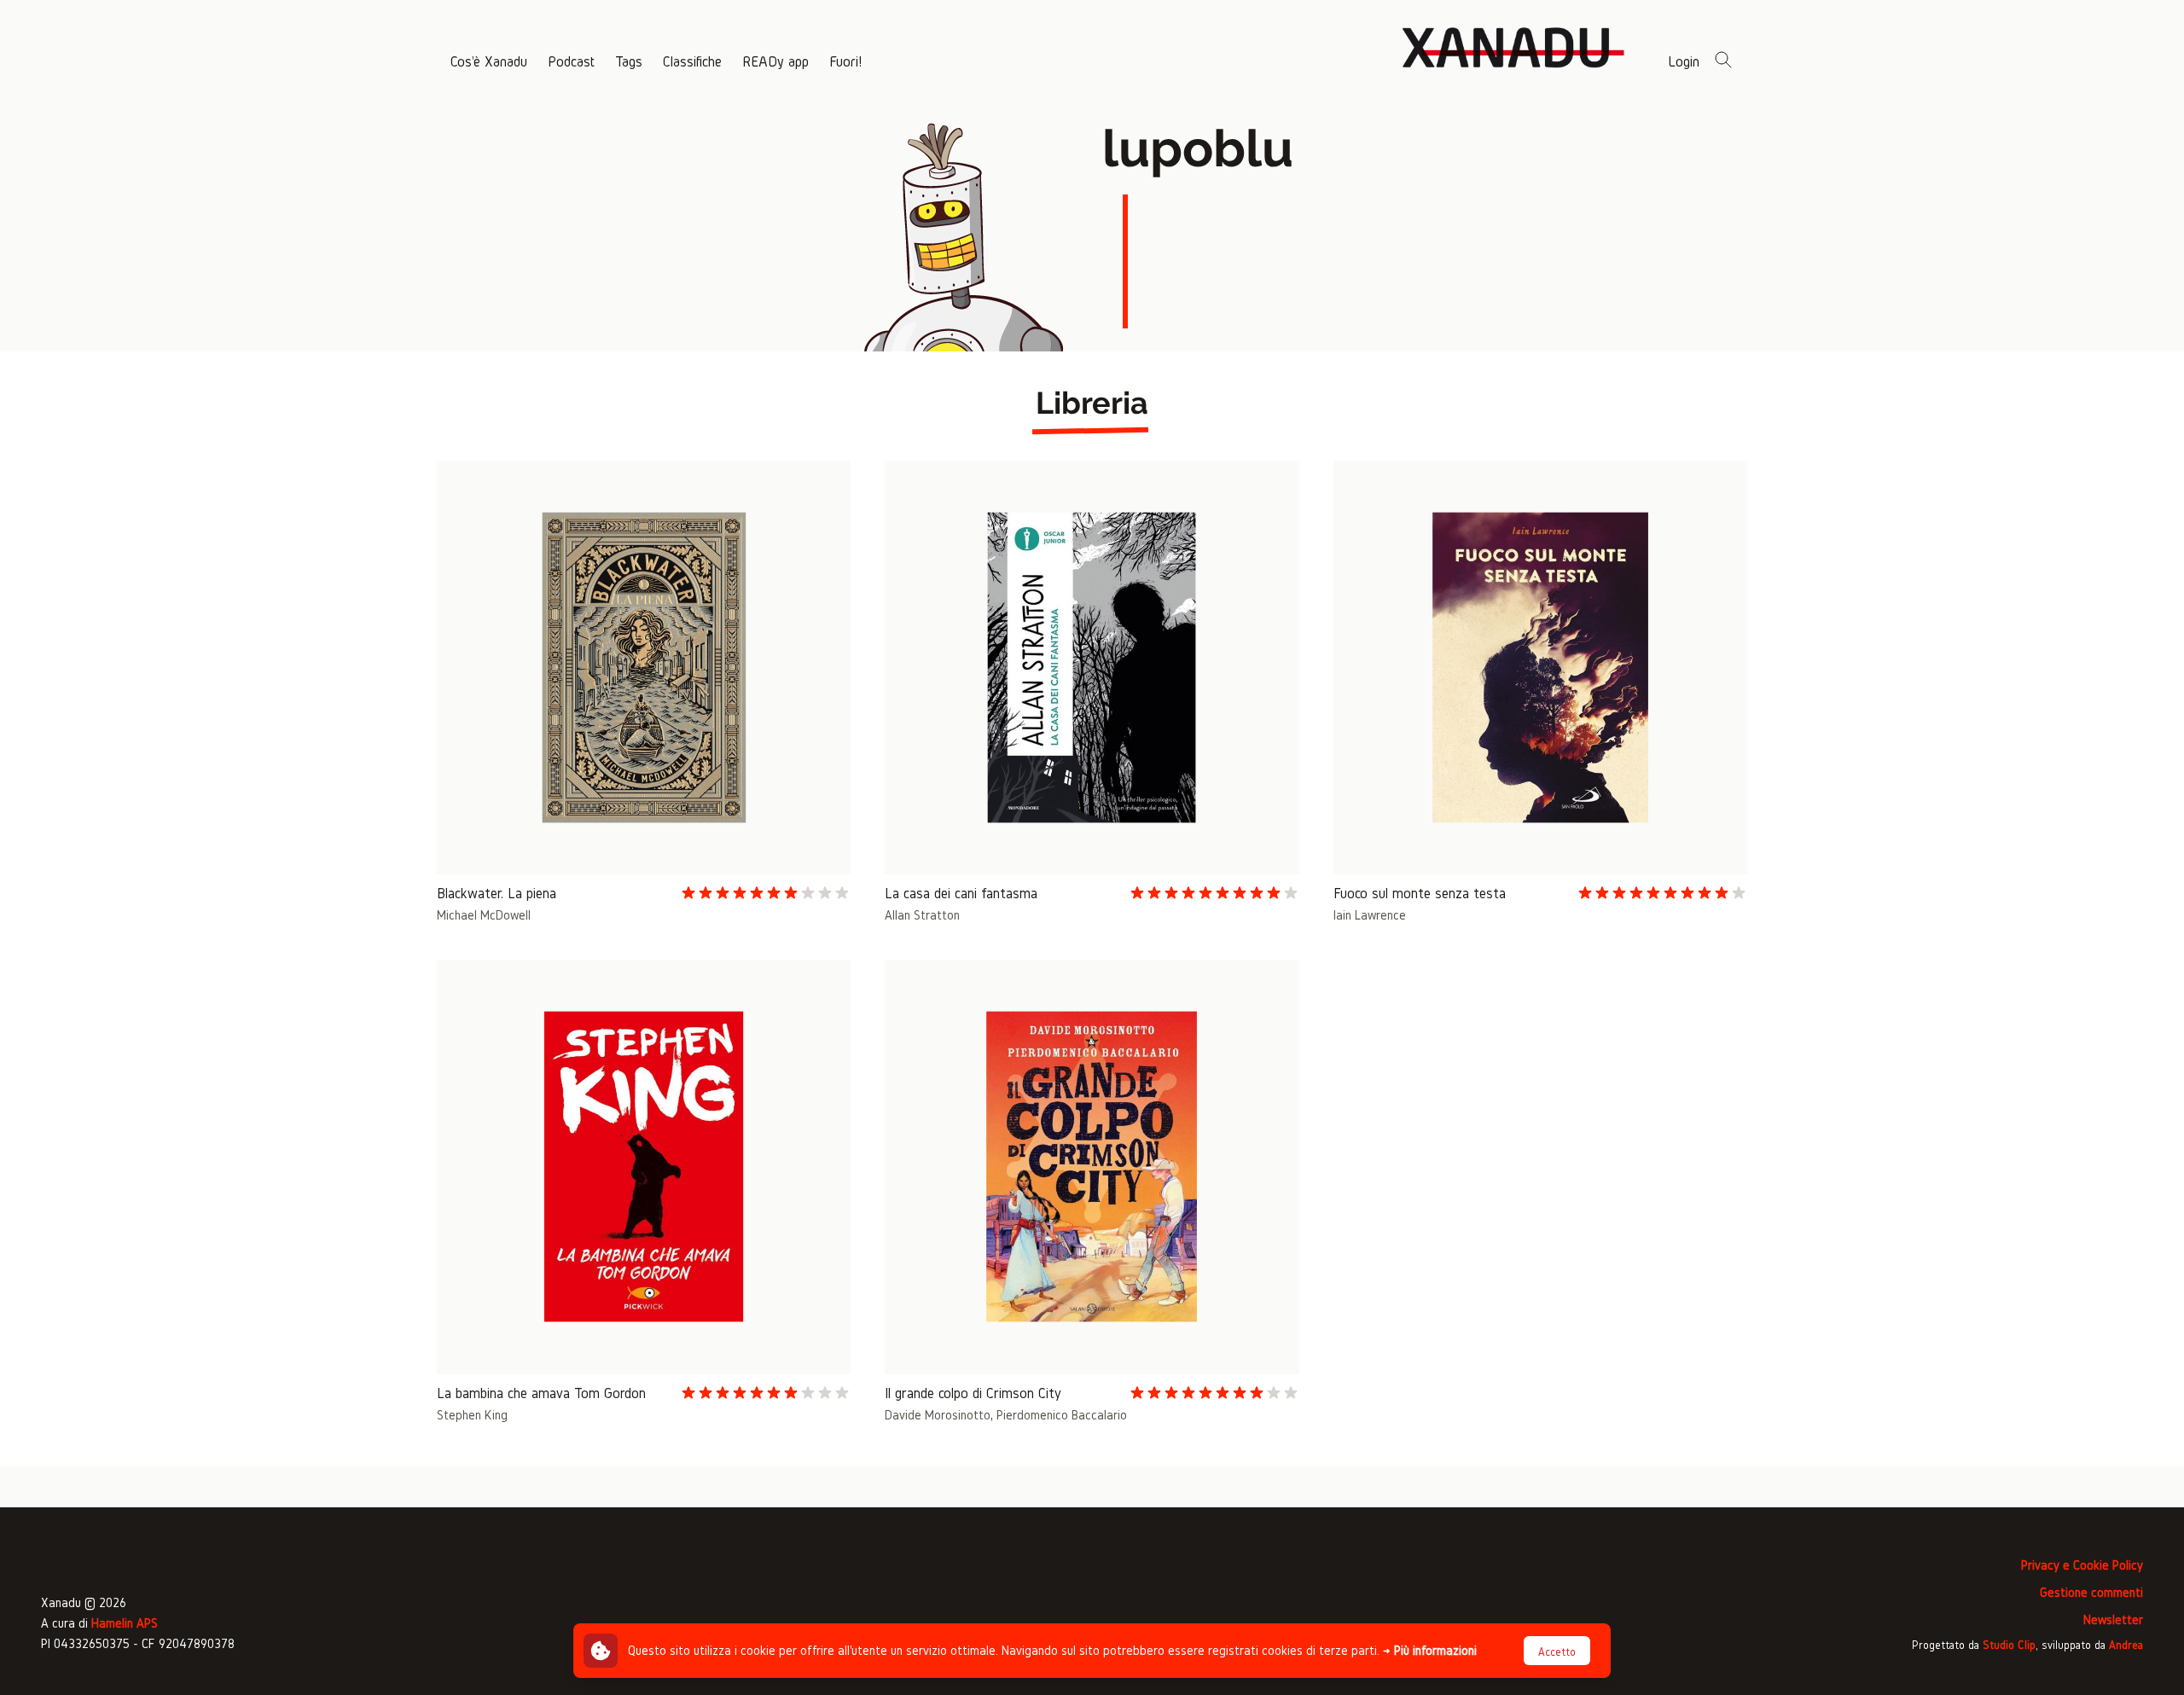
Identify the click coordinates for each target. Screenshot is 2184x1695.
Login (1684, 61)
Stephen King (472, 1415)
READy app (775, 61)
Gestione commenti (2091, 1592)
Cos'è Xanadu (489, 61)
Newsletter (2113, 1620)
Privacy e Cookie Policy (2082, 1565)
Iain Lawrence (1370, 915)
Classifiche (692, 61)
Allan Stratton (922, 915)
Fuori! (845, 61)
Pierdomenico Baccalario (1062, 1415)
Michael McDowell (484, 915)
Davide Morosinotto (938, 1415)
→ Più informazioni (1430, 1650)
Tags (629, 61)
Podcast (571, 61)
